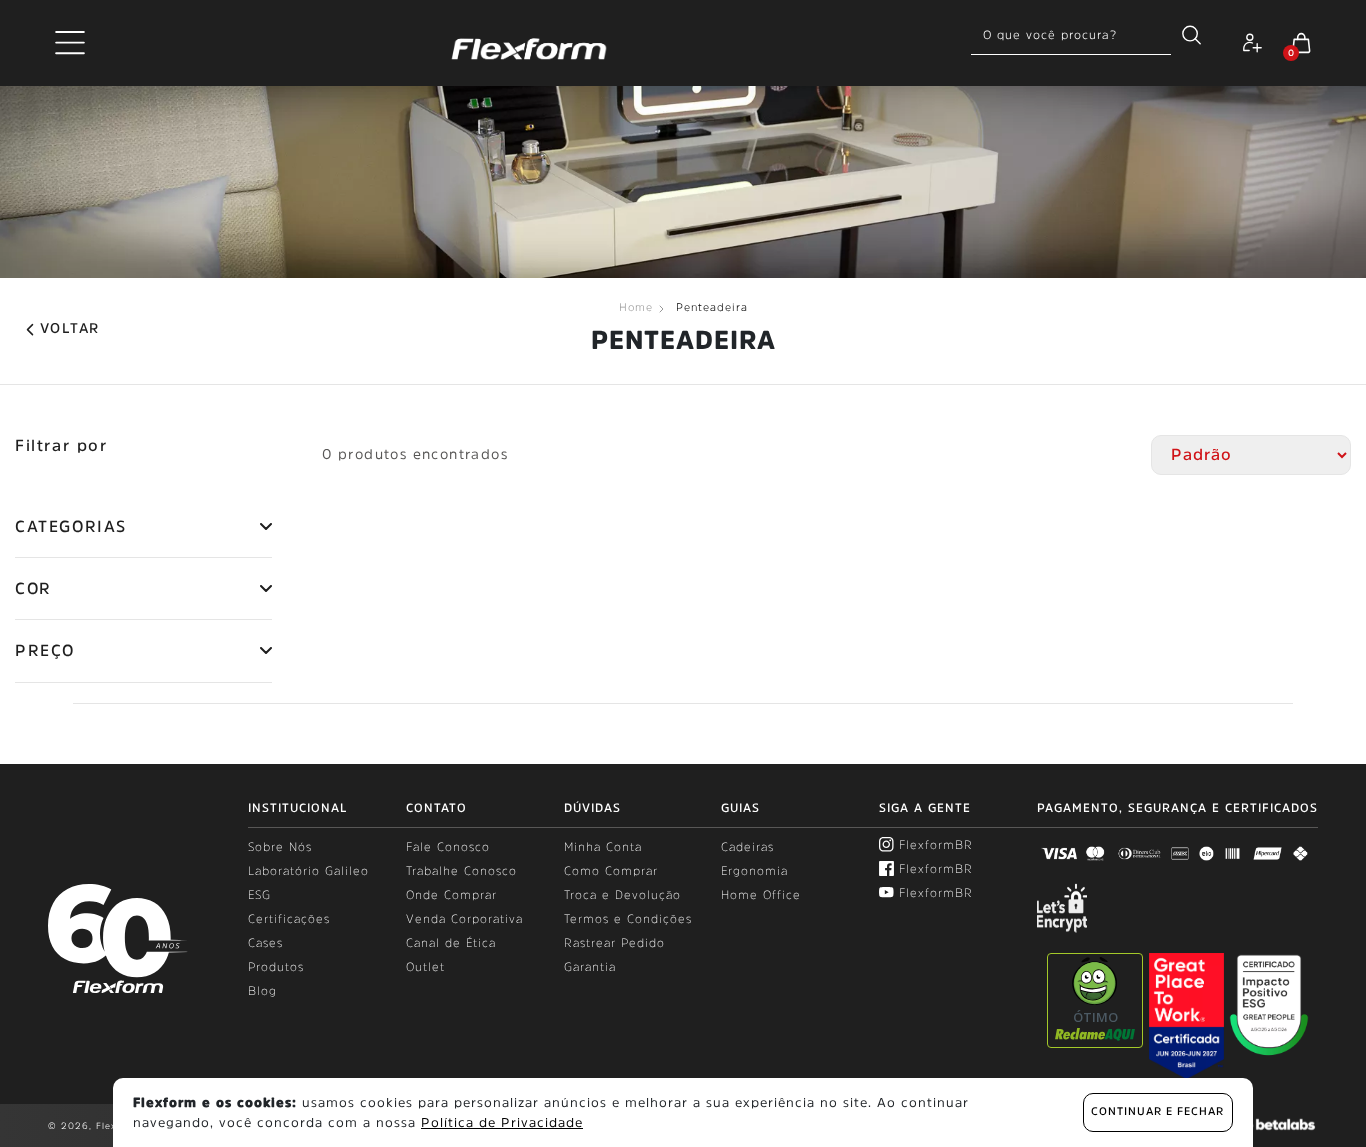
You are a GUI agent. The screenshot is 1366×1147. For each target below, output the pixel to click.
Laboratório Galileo (308, 871)
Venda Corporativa (464, 919)
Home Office (761, 895)
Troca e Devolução (622, 895)
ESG (259, 895)
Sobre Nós (280, 847)
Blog (262, 991)
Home (636, 307)
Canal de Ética (451, 943)
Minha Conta (603, 847)
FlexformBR (936, 845)
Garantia (590, 967)
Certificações (289, 919)
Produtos (276, 967)
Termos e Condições (628, 919)
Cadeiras (747, 847)
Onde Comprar (451, 895)
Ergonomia (754, 871)
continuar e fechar (1157, 1111)
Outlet (425, 967)
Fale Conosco (448, 847)
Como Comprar (611, 871)
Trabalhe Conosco (461, 871)
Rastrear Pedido (614, 943)
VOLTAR (69, 328)
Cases (265, 943)
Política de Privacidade (502, 1122)
